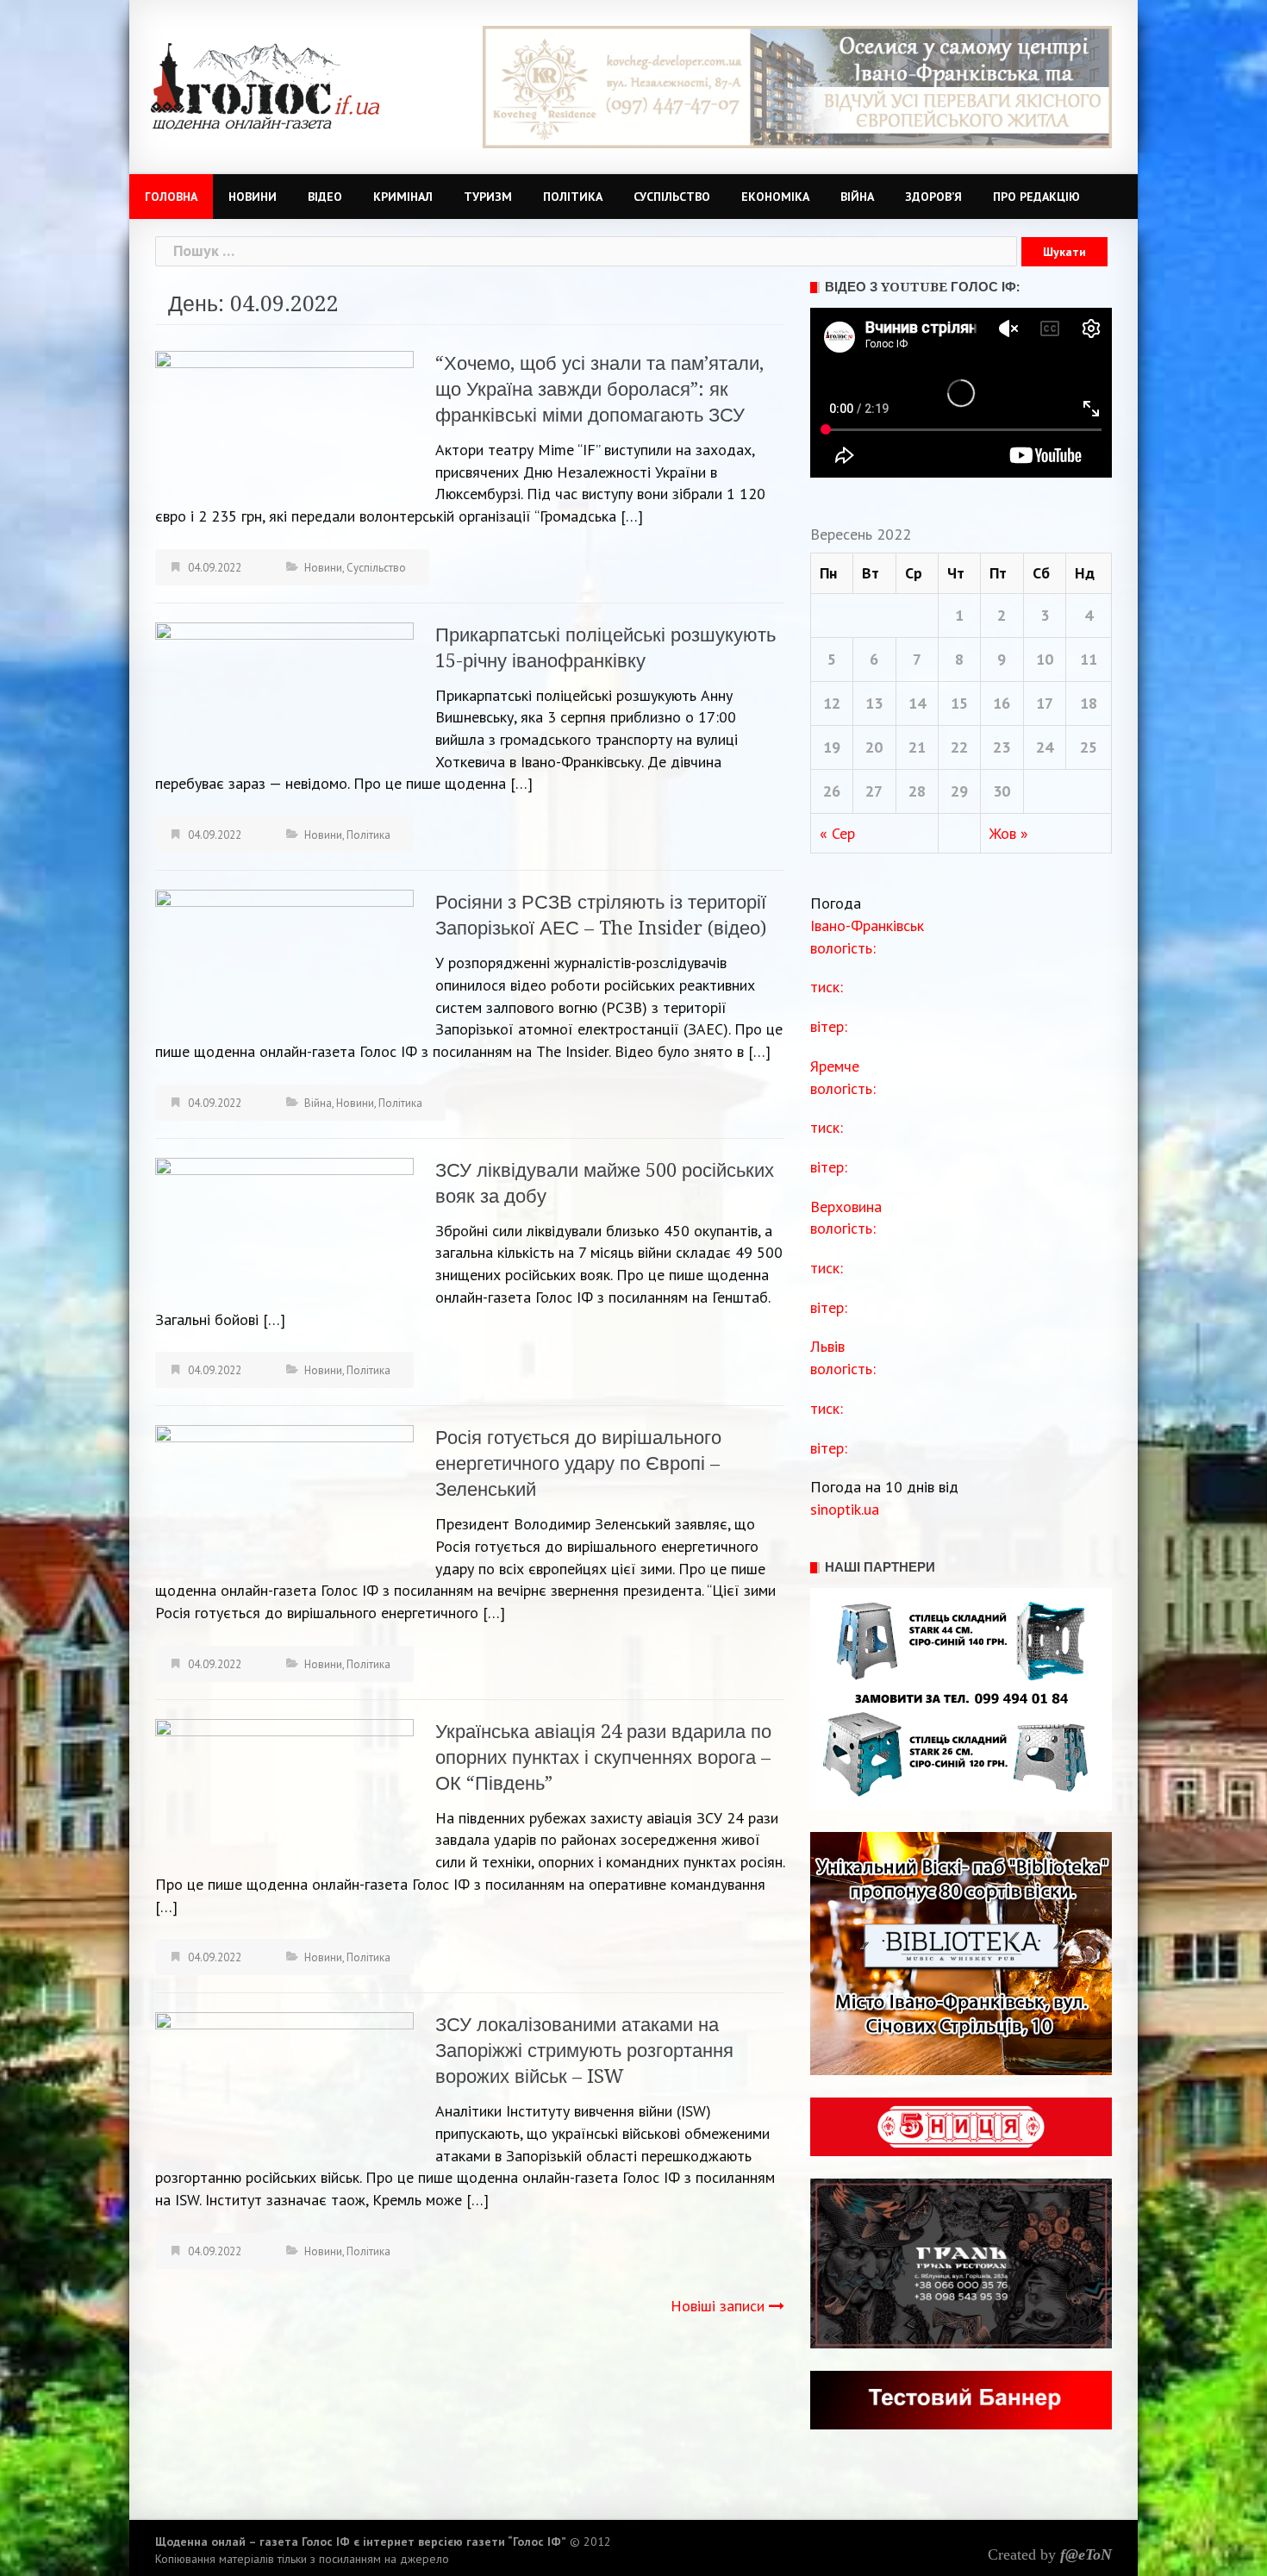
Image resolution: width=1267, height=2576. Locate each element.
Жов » (1009, 833)
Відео (325, 197)
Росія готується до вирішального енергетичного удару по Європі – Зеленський (578, 1463)
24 (1045, 747)
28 (917, 791)
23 (1002, 747)
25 (1089, 747)
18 (1089, 703)
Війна (857, 197)
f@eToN (1086, 2554)
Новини (253, 197)
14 (917, 703)
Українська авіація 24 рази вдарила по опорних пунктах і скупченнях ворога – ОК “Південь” (603, 1757)
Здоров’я (933, 197)
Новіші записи (718, 2306)
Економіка (775, 197)
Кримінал (403, 197)
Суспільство (672, 197)
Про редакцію (1036, 197)
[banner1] (797, 86)
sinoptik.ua (845, 1509)
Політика (573, 197)
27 (874, 791)
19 (832, 747)
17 (1045, 703)
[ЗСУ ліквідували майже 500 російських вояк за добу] (284, 1228)
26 (832, 791)
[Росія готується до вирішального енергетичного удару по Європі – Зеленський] (284, 1496)
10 (1045, 659)
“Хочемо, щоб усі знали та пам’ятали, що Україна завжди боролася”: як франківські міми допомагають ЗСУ (599, 389)
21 (917, 747)
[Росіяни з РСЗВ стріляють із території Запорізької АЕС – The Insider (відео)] (284, 961)
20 (874, 747)
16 (1002, 703)
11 (1089, 659)
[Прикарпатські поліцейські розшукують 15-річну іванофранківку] (284, 694)
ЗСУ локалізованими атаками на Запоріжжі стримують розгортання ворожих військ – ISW (584, 2051)
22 (959, 747)
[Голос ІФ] (265, 85)
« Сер (837, 833)
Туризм (488, 197)
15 (959, 703)
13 (874, 703)
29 (959, 791)
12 (832, 703)
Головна (171, 197)
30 (1002, 791)
